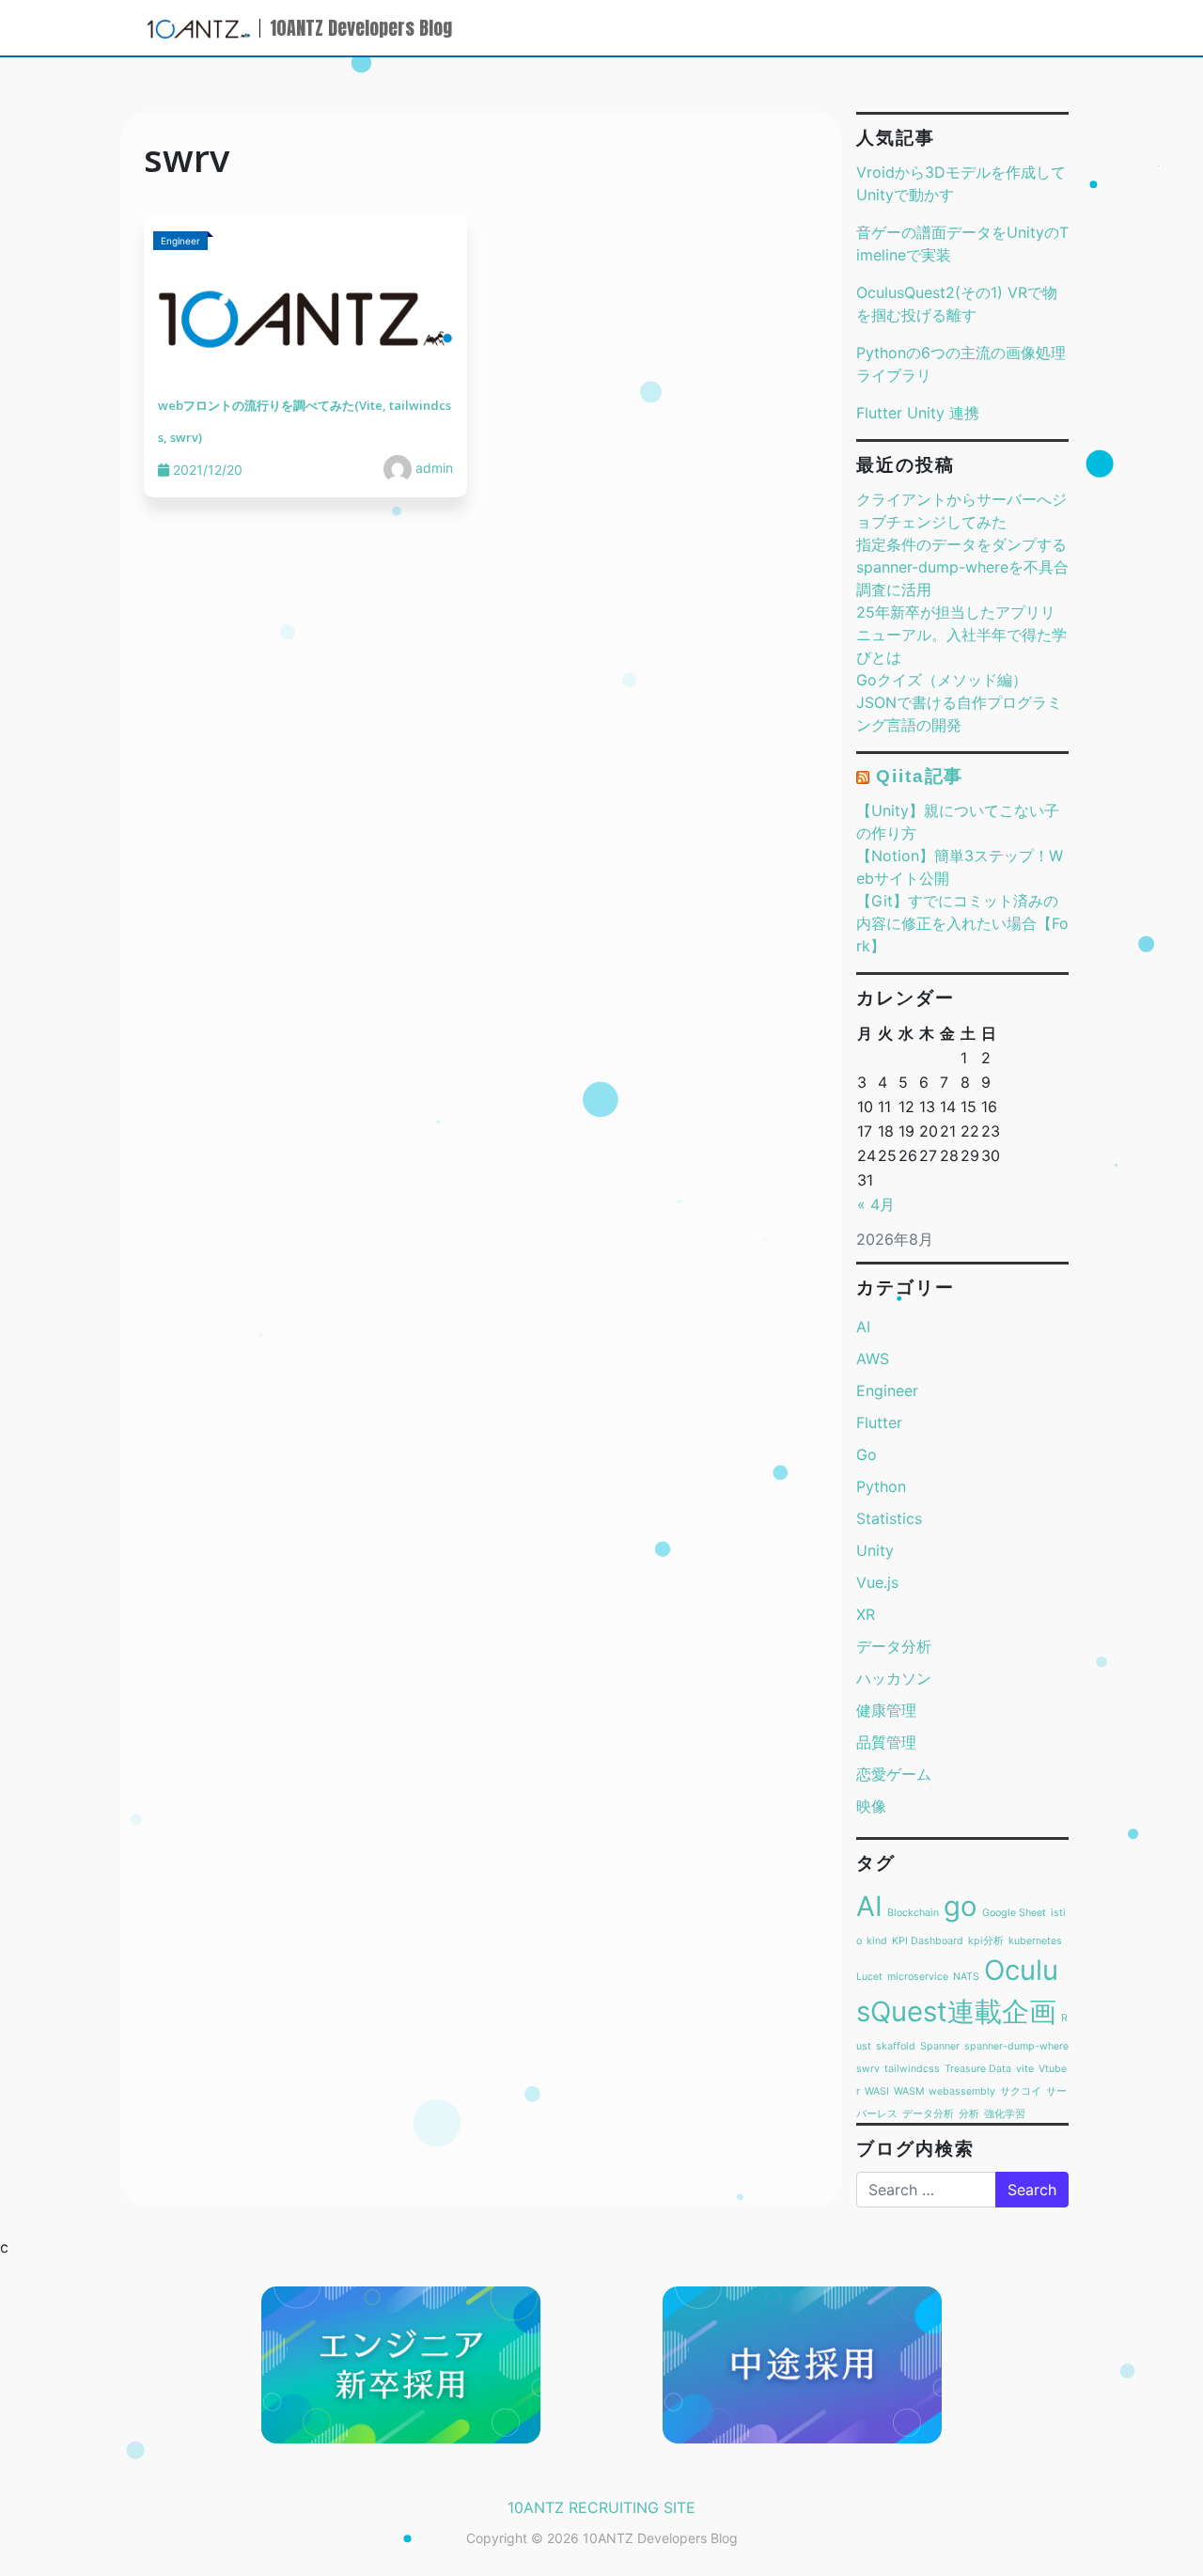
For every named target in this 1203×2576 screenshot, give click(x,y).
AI (863, 1327)
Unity (875, 1550)
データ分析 (894, 1646)
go (961, 1906)
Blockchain (913, 1913)
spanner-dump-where (1016, 2046)
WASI (877, 2091)
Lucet (869, 1977)
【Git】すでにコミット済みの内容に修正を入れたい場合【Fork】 (962, 923)
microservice (918, 1977)
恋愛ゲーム (894, 1774)
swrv (868, 2069)
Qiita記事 (920, 776)
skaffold (896, 2046)
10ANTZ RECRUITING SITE (601, 2507)
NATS (966, 1977)
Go (867, 1454)
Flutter (879, 1422)
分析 (969, 2114)
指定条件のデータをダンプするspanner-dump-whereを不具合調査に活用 (962, 567)
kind (877, 1941)
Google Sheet (1014, 1913)
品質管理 (886, 1742)
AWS (873, 1359)
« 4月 (876, 1204)
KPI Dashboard (928, 1941)
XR (866, 1614)
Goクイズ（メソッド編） (942, 680)
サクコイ (1021, 2091)
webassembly (962, 2091)
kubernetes (1035, 1941)
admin (432, 468)
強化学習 (1005, 2114)
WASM (909, 2091)
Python (881, 1486)
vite (1025, 2069)
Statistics (889, 1518)
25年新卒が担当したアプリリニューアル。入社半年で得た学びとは (961, 635)
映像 (871, 1806)
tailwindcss (912, 2069)
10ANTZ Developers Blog (361, 28)
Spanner (940, 2046)
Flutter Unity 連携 (918, 413)
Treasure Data (978, 2069)
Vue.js (877, 1582)
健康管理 (886, 1710)
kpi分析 (986, 1941)
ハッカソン (894, 1678)
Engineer (887, 1390)
